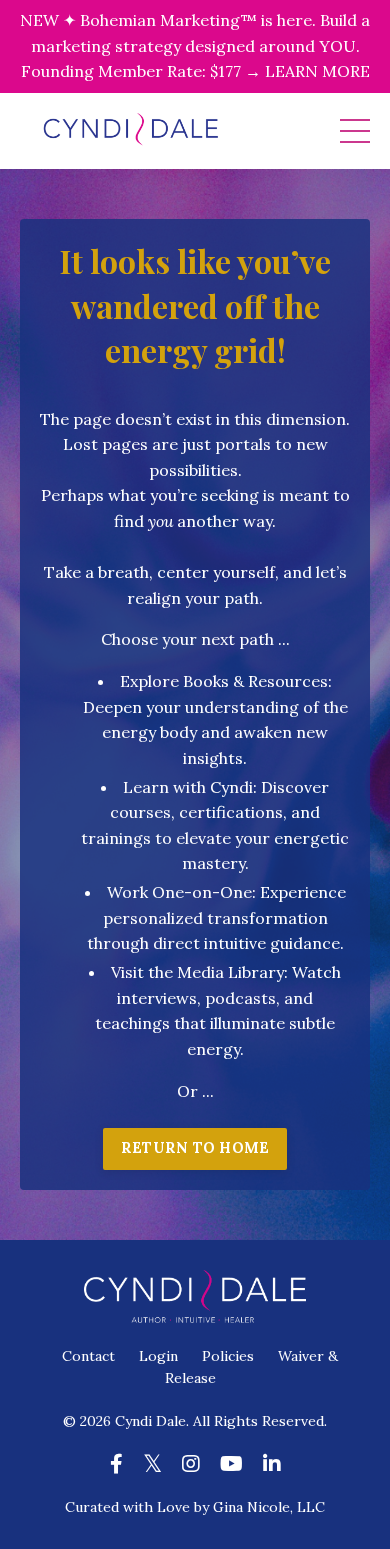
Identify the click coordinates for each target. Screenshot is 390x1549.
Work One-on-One (179, 892)
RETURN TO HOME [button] (195, 1148)
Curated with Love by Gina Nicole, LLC (195, 1507)
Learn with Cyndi (188, 787)
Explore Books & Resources (224, 681)
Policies (228, 1356)
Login (158, 1356)
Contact (88, 1356)
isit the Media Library (202, 972)
